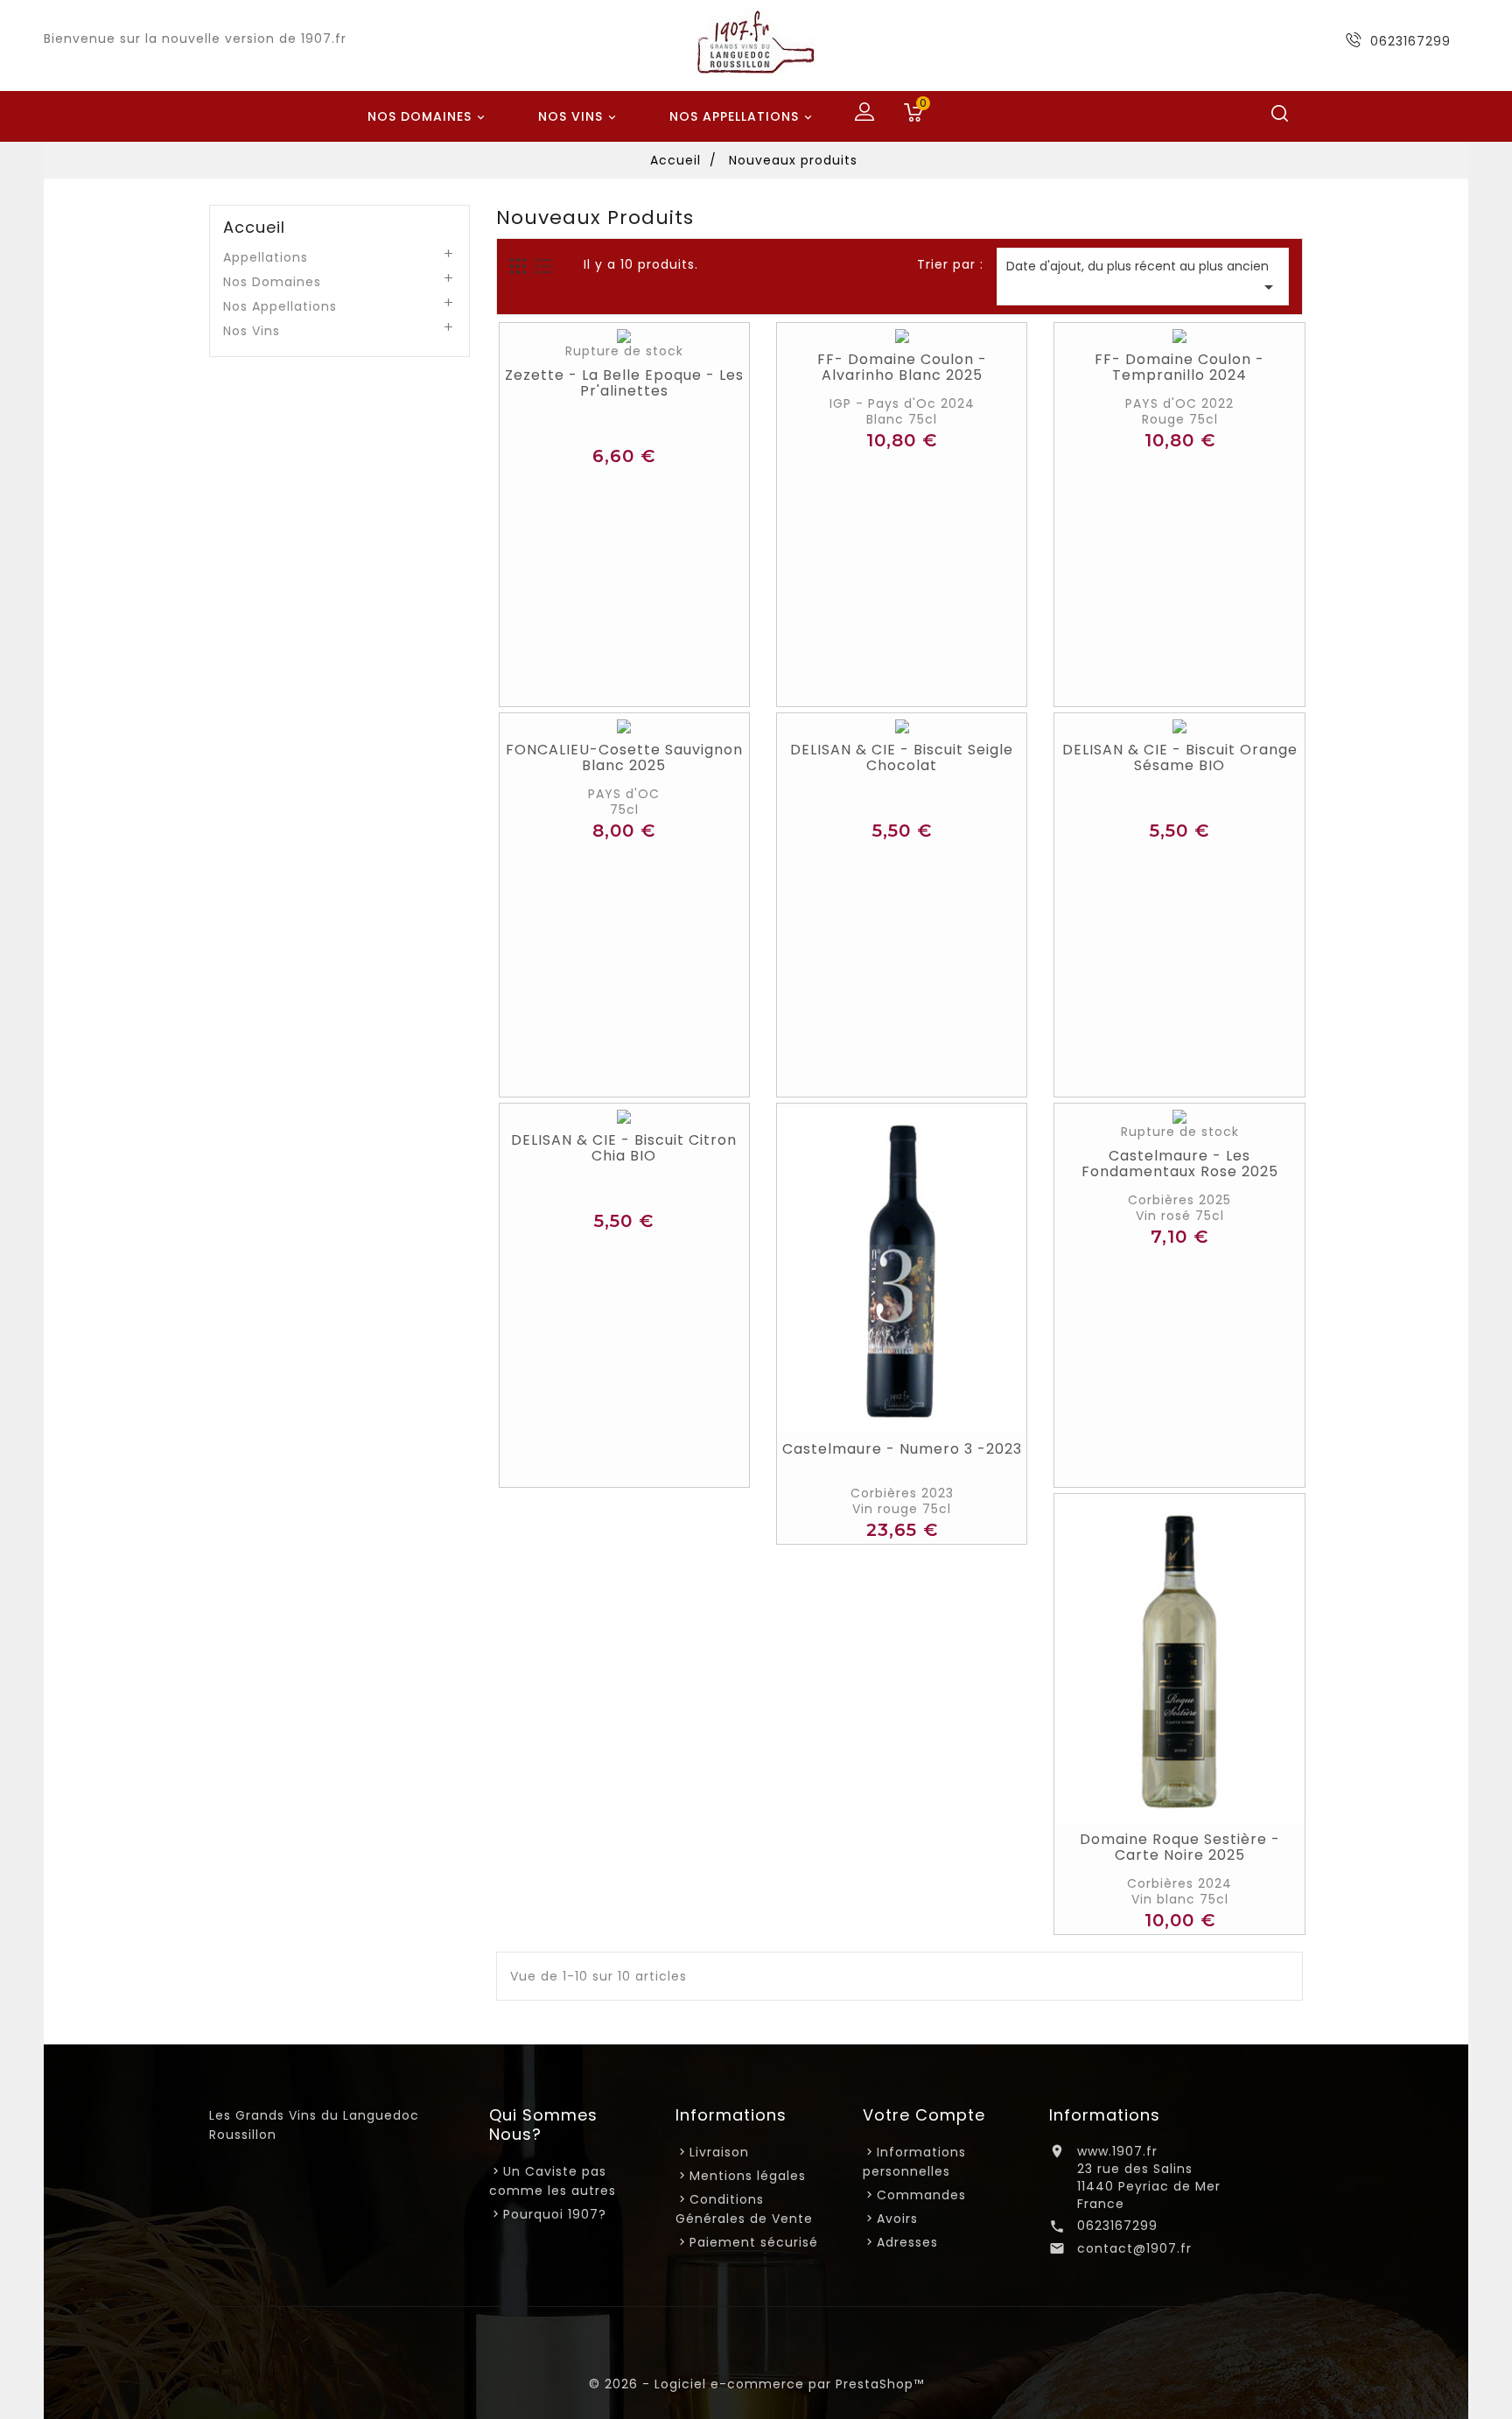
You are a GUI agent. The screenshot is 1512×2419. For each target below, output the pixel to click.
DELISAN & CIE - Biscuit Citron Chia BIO (624, 1148)
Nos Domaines (428, 116)
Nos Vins (579, 116)
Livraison (719, 2152)
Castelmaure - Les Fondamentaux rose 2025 (1180, 1164)
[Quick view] (645, 341)
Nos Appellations (742, 116)
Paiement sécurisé (754, 2242)
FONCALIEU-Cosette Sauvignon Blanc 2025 (624, 758)
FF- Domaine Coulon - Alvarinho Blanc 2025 (902, 368)
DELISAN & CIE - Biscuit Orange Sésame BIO (1180, 758)
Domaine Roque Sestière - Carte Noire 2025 (1180, 1848)
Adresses (907, 2242)
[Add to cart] (882, 1415)
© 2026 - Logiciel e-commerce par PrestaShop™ (756, 2384)
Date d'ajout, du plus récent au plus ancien (1143, 277)
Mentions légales (748, 2176)
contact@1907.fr (1134, 2248)
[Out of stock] (605, 341)
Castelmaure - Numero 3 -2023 (902, 1449)
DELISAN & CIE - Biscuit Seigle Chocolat (902, 758)
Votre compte (924, 2115)
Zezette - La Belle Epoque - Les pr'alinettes (624, 383)
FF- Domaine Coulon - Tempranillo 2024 (1179, 368)
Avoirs (897, 2219)
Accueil (254, 228)
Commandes (921, 2195)
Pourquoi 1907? (555, 2214)
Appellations (266, 257)
